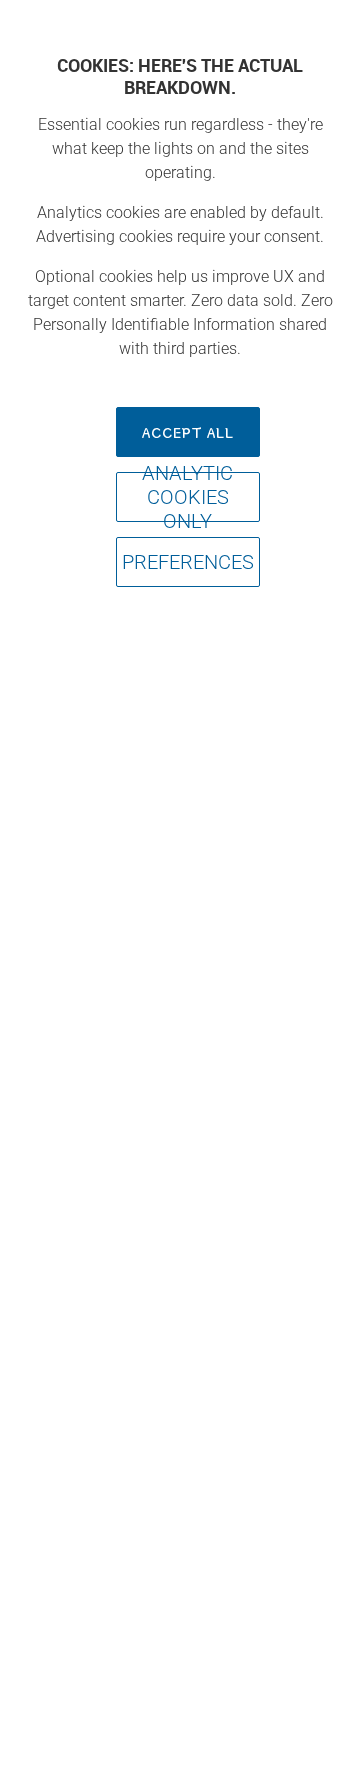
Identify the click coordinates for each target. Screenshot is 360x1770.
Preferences (188, 562)
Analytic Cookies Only (187, 497)
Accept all (188, 432)
